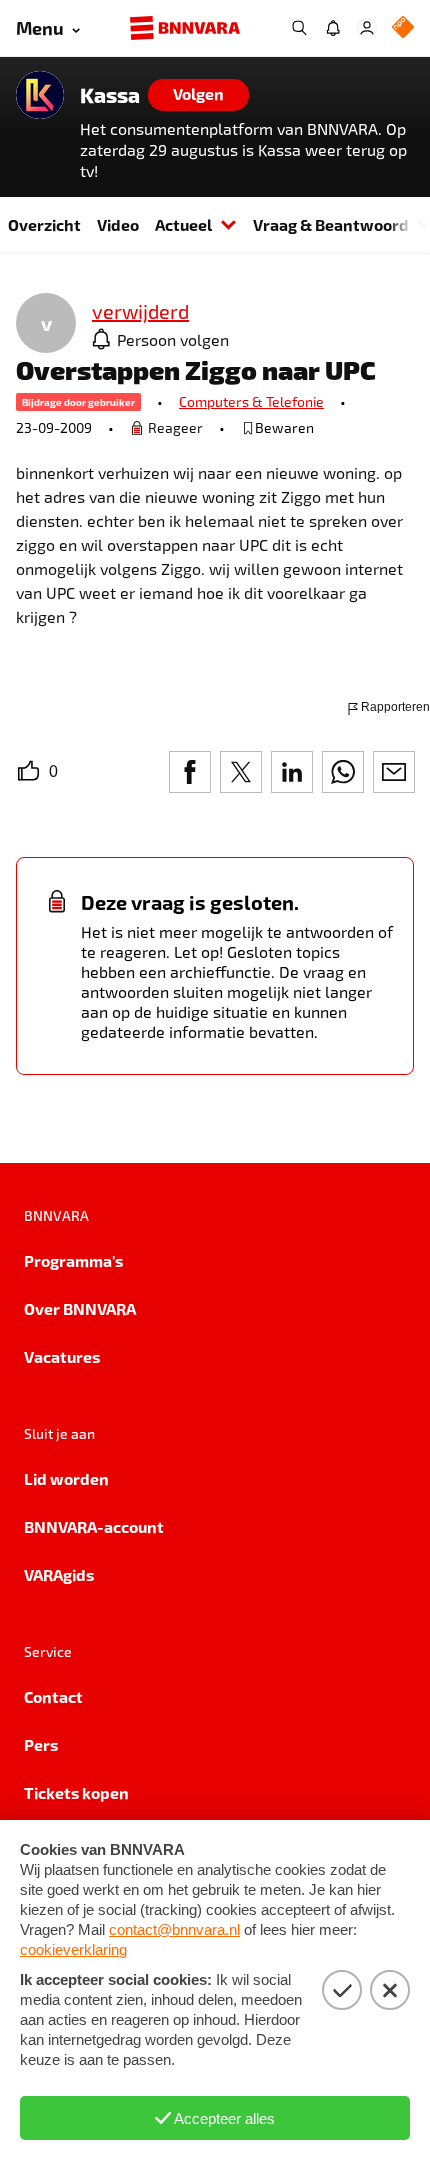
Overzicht (44, 224)
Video (118, 224)
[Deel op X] (241, 772)
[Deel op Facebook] (190, 772)
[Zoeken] (299, 28)
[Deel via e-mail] (394, 772)
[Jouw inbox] (333, 28)
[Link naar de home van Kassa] (40, 95)
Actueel (183, 224)
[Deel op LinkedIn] (292, 772)
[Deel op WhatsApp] (343, 772)
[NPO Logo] (403, 28)
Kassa (110, 95)
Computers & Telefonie (251, 401)
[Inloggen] (367, 28)
